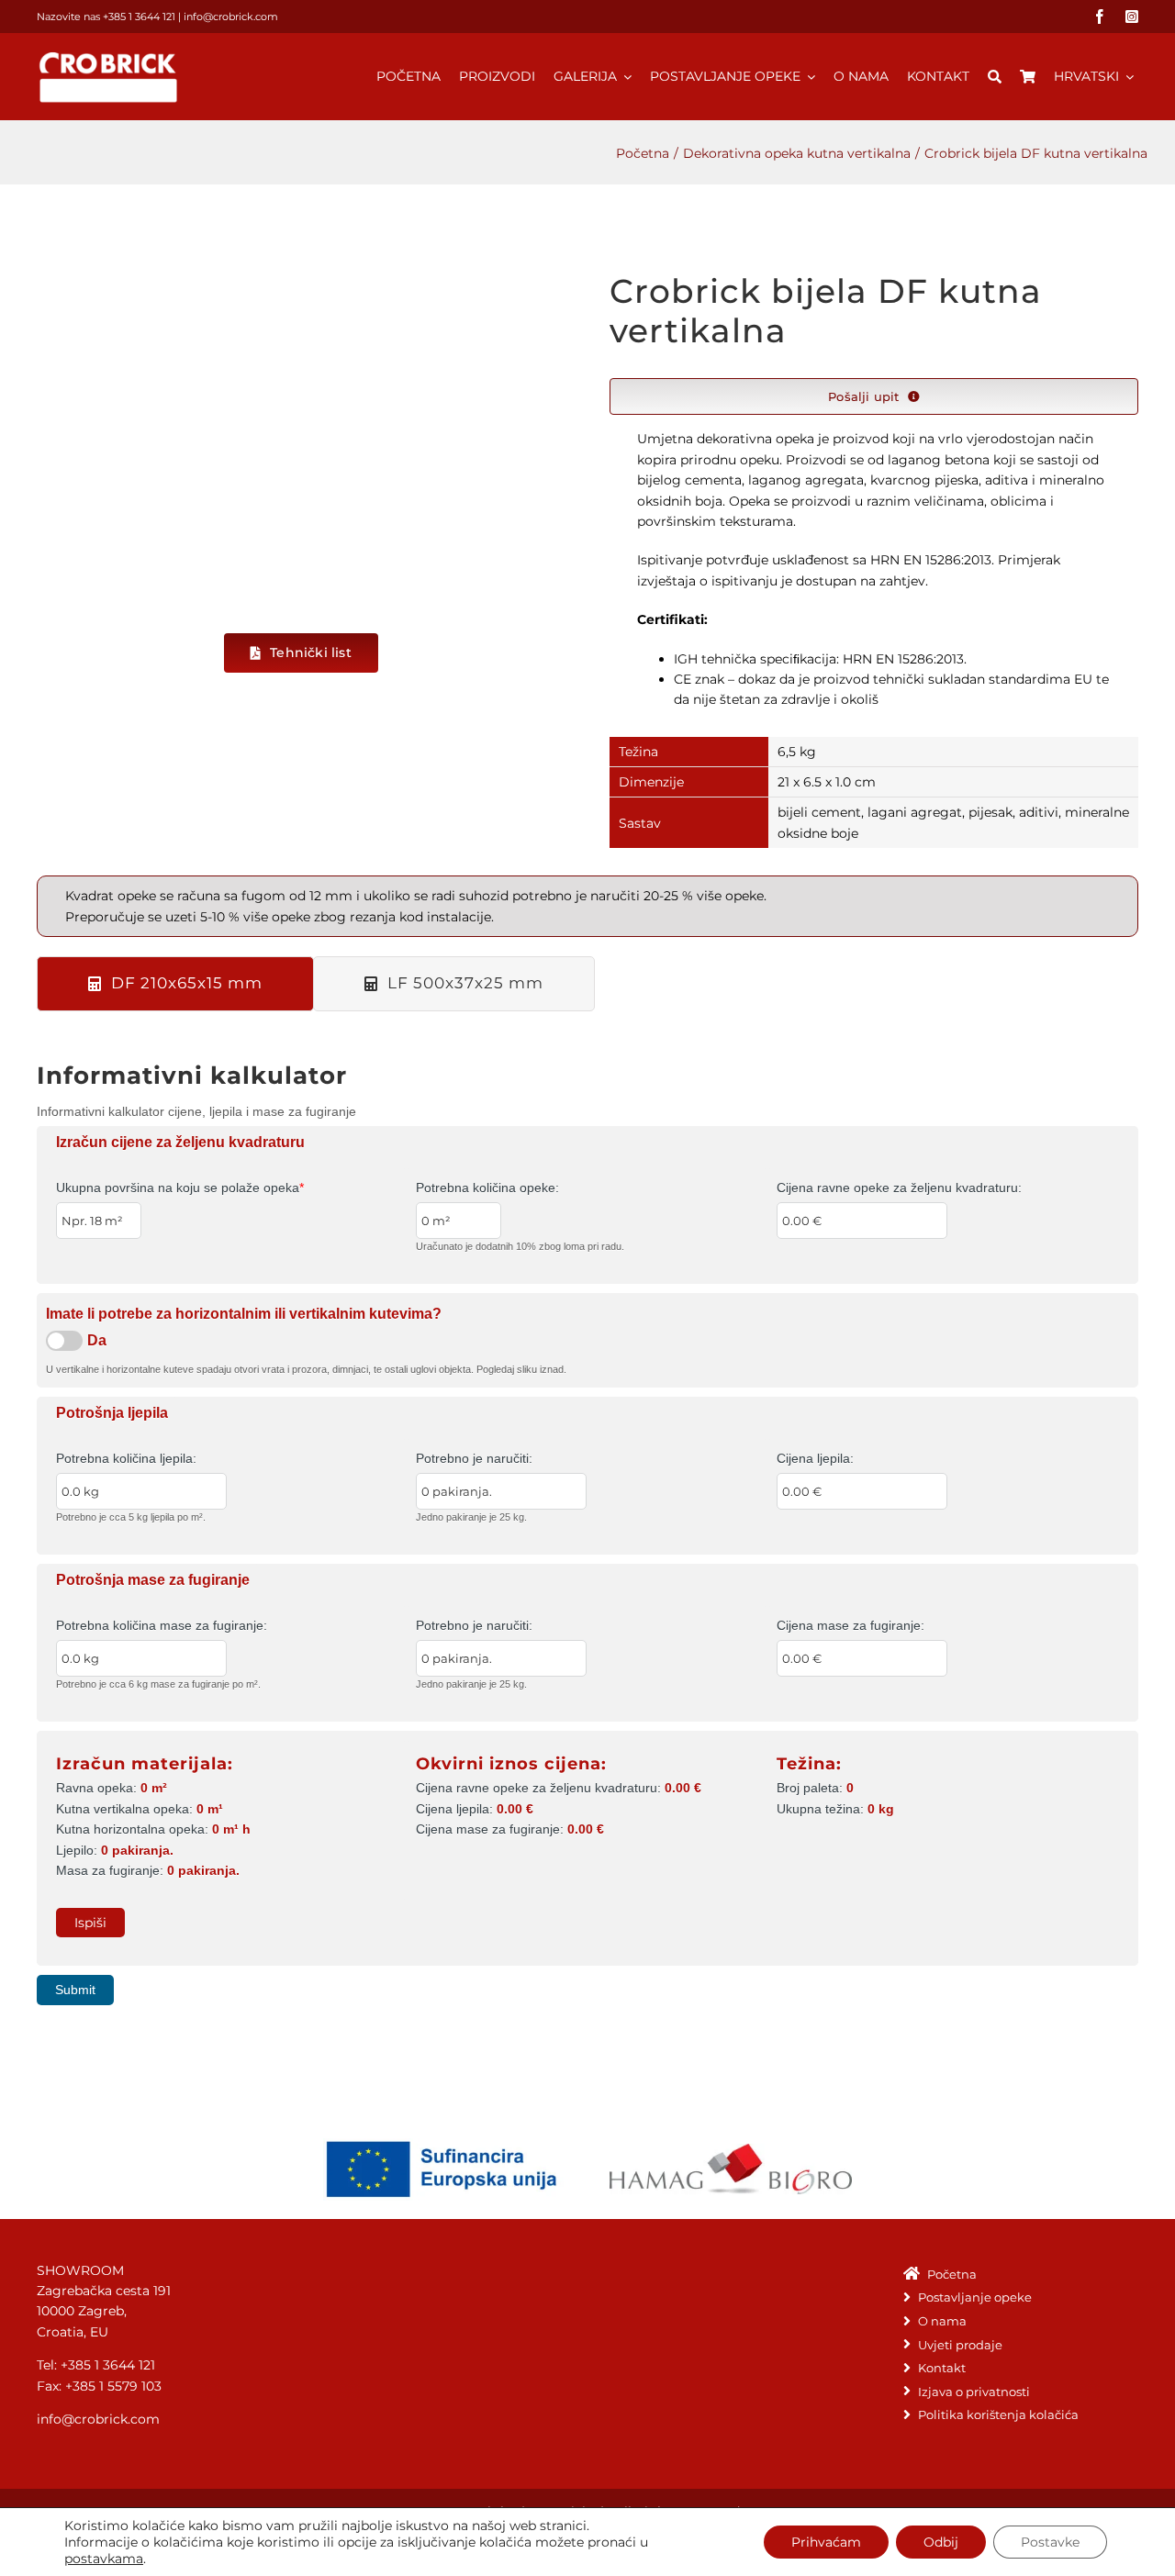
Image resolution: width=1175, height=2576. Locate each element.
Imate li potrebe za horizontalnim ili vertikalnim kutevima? (244, 1314)
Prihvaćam (826, 2542)
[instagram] (1132, 17)
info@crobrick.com (231, 17)
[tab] (175, 984)
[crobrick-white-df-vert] (301, 439)
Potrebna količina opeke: (487, 1188)
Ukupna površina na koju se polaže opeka (180, 1188)
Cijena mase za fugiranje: (850, 1625)
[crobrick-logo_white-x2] (109, 55)
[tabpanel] (587, 1526)
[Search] (995, 67)
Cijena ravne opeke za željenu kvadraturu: (899, 1188)
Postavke (1050, 2542)
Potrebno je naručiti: (474, 1458)
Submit (75, 1990)
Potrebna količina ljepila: (126, 1458)
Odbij (941, 2542)
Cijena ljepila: (815, 1458)
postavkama (104, 2559)
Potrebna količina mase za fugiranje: (162, 1625)
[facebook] (1100, 17)
